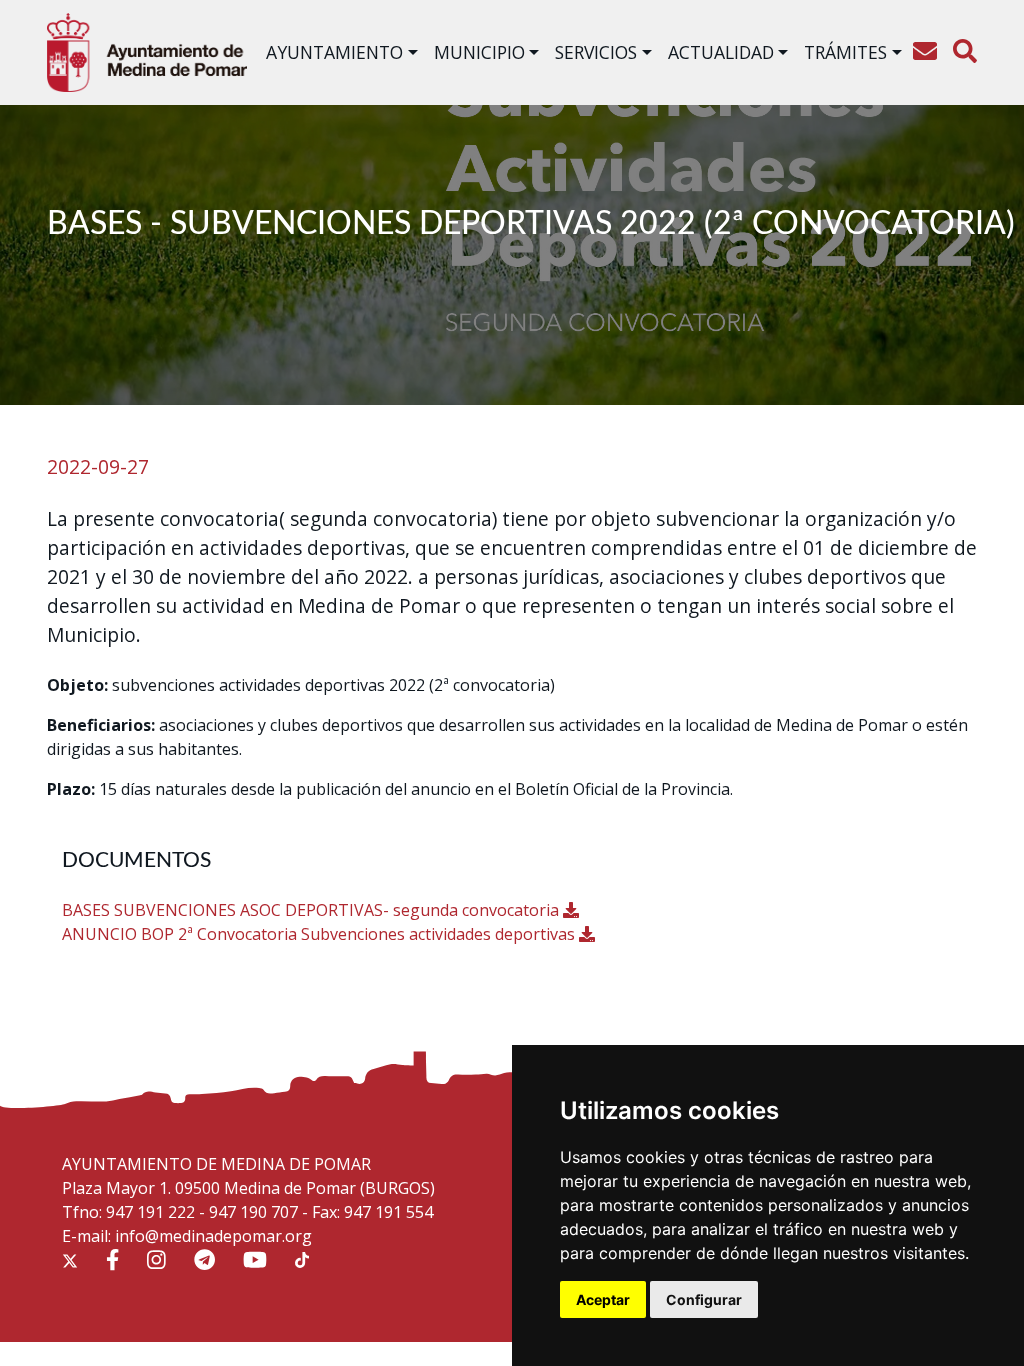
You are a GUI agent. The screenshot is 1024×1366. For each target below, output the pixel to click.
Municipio (479, 52)
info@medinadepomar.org (213, 1236)
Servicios (596, 52)
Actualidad (721, 52)
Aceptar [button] (603, 1299)
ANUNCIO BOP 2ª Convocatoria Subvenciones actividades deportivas (320, 934)
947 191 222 (150, 1212)
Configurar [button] (704, 1299)
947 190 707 (253, 1212)
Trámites (845, 52)
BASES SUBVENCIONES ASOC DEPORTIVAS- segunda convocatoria (312, 910)
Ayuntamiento (334, 52)
